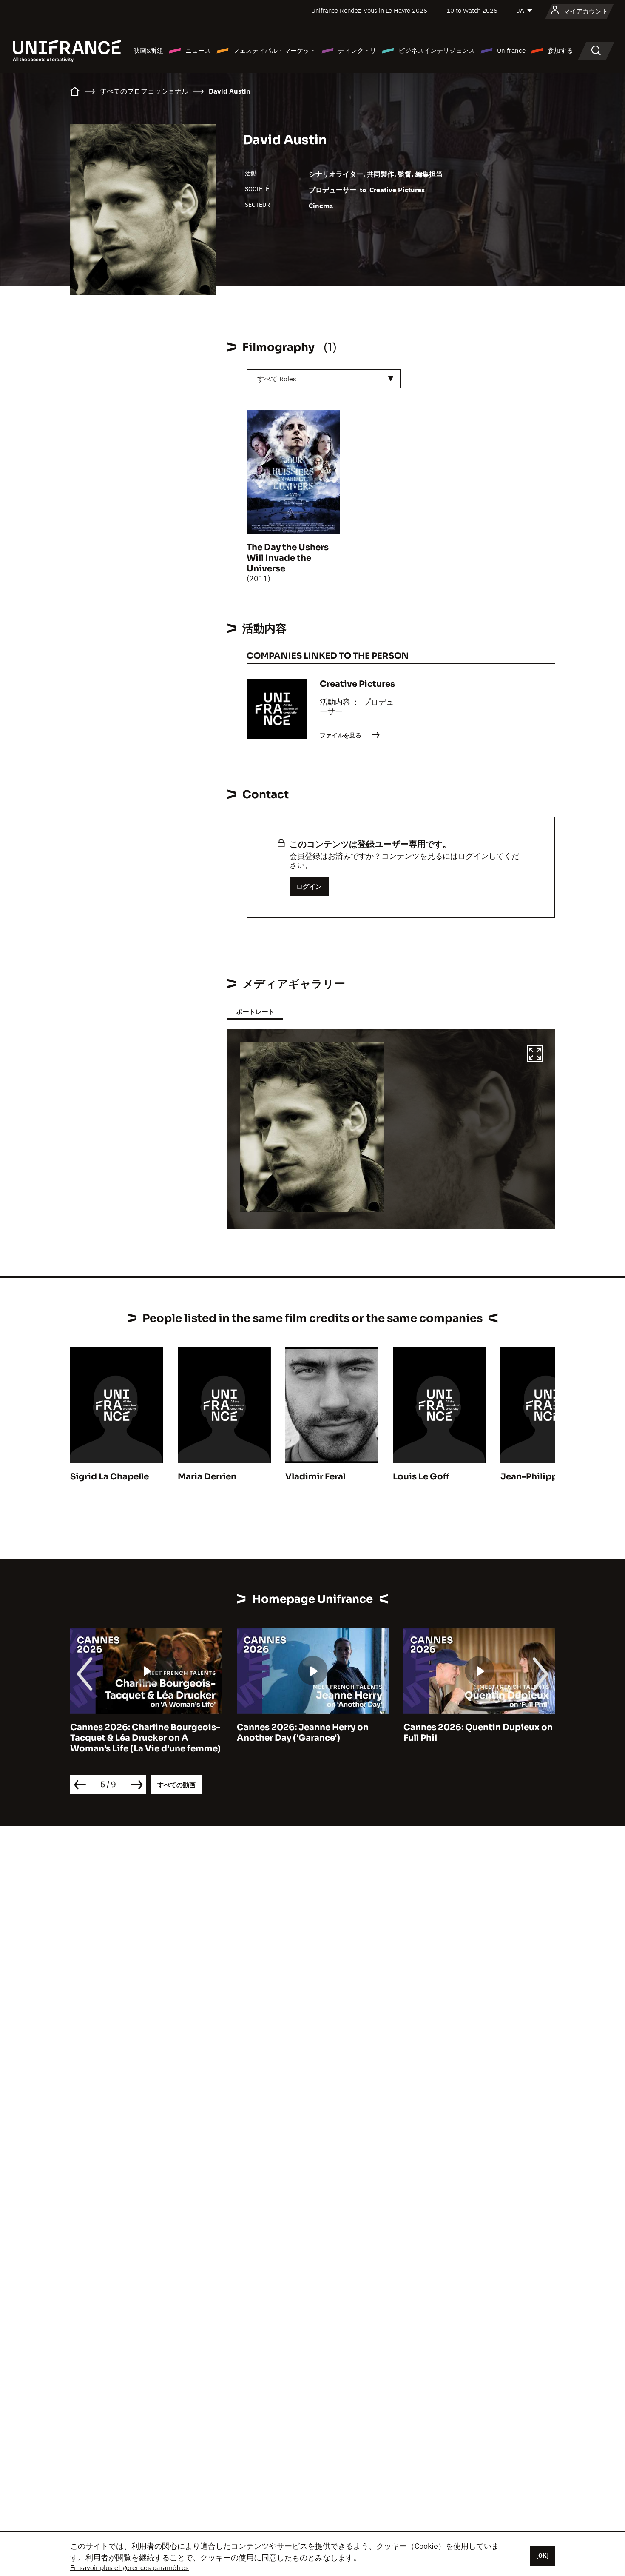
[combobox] (324, 379)
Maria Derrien (207, 1477)
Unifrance (511, 50)
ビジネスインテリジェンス (437, 50)
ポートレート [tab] (255, 1012)
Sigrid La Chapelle (109, 1477)
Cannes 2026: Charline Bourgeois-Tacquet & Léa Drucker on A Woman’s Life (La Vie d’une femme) (145, 1738)
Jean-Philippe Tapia (544, 1477)
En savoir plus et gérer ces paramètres (129, 2567)
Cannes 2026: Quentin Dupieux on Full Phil (478, 1733)
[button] (535, 1055)
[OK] (543, 2556)
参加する (560, 50)
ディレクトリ (357, 50)
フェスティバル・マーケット (274, 50)
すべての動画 (176, 1785)
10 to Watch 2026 (472, 10)
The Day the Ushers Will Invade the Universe (288, 558)
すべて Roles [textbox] (277, 379)
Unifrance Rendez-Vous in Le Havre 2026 (369, 10)
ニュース (198, 50)
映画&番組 (148, 50)
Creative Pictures (397, 190)
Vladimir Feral (315, 1477)
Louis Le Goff (421, 1477)
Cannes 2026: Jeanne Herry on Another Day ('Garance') (303, 1733)
